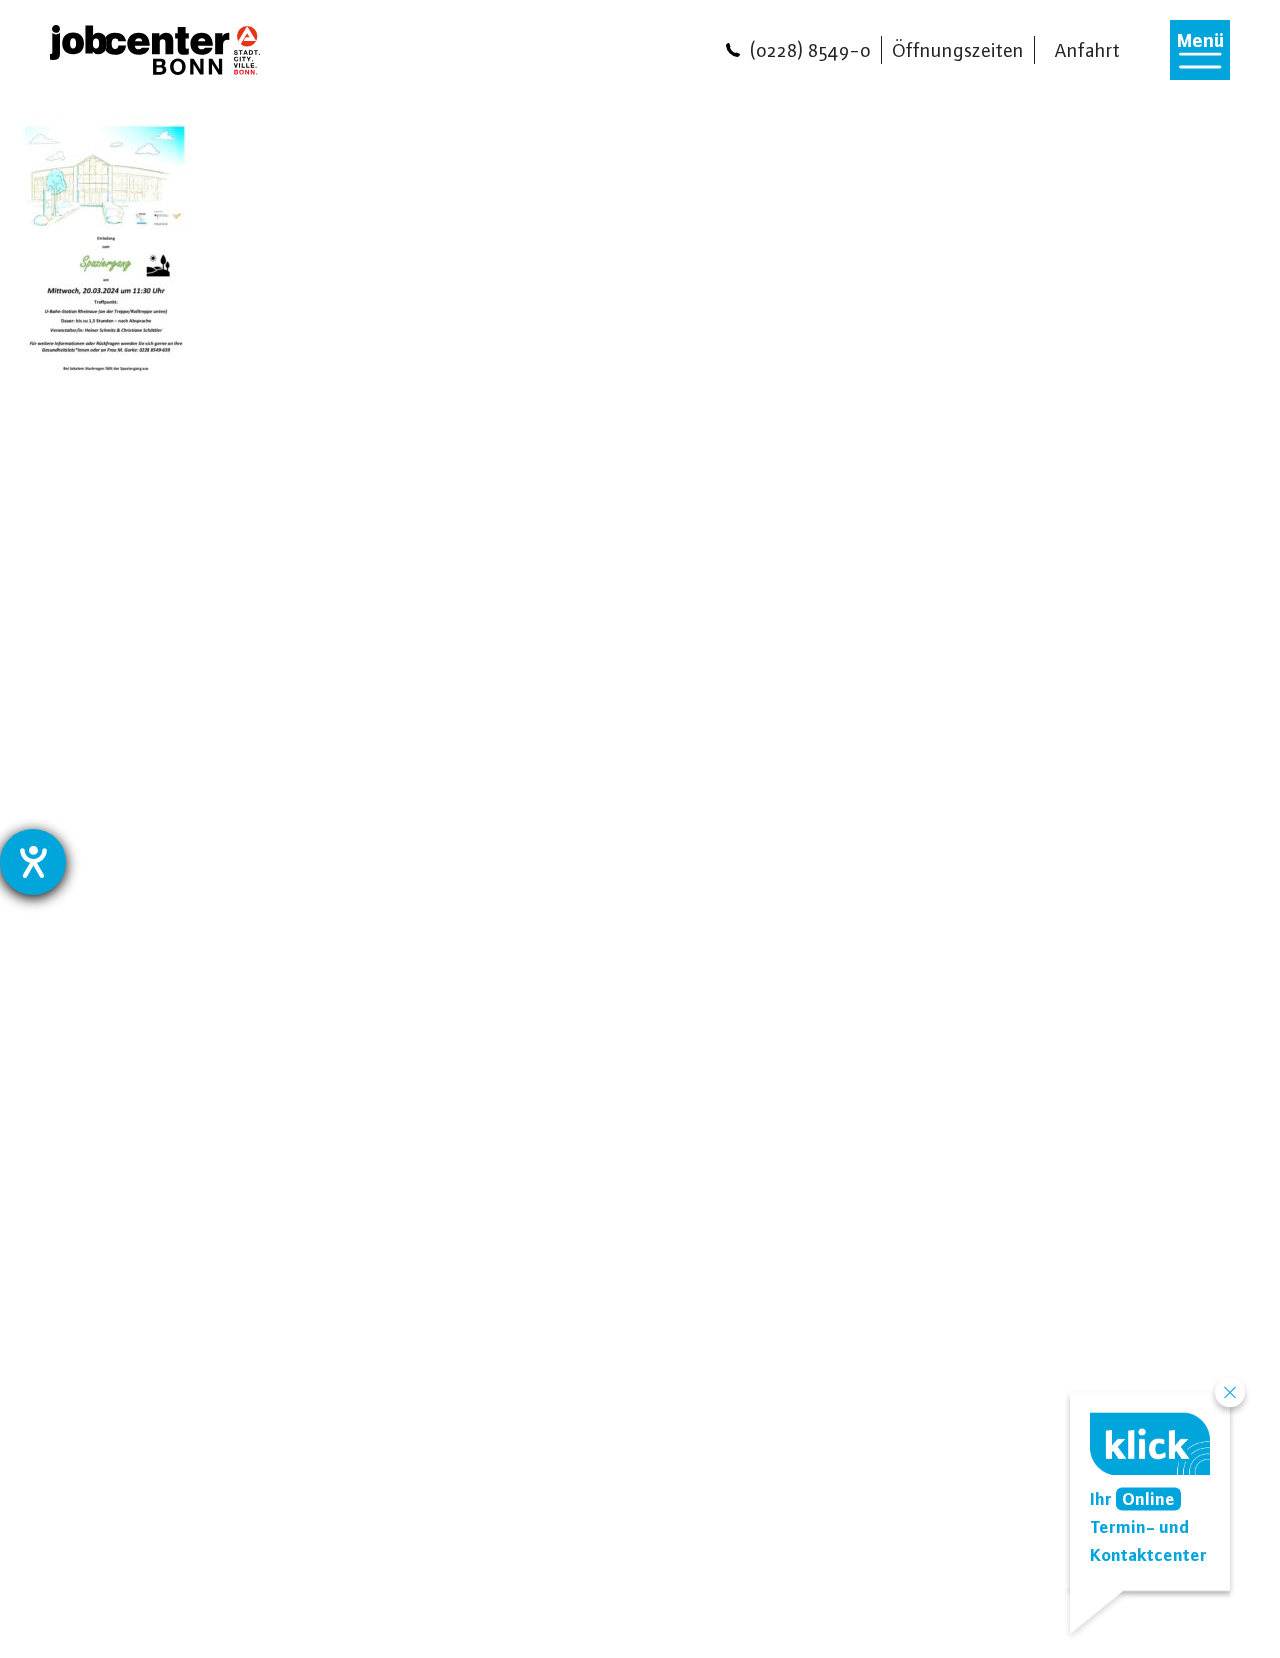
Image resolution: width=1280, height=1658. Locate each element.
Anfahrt (1087, 49)
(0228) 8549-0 (810, 49)
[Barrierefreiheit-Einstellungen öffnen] (33, 862)
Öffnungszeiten (958, 49)
